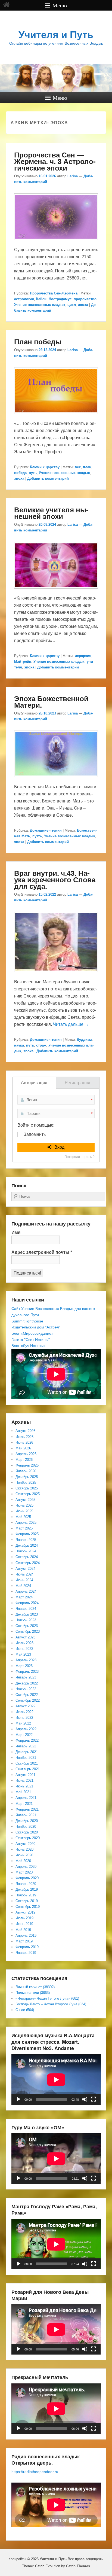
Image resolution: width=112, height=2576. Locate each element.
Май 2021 (23, 1792)
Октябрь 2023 (27, 1626)
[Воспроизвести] (18, 2099)
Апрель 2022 (26, 1729)
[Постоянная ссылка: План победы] (56, 417)
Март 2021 (24, 1804)
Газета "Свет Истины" (31, 1340)
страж (41, 1045)
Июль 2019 (24, 1918)
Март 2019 (24, 1941)
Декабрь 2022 (27, 1683)
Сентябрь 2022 (28, 1700)
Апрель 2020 (26, 1867)
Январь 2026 (26, 1471)
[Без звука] (85, 2099)
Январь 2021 (26, 1815)
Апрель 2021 (26, 1798)
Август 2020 (25, 1844)
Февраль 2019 (27, 1947)
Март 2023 (24, 1666)
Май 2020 (23, 1861)
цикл (72, 305)
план (87, 467)
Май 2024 (23, 1586)
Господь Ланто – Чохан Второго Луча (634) (51, 2004)
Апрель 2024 (26, 1591)
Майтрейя (23, 662)
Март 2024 (24, 1597)
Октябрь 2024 (27, 1557)
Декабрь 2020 (27, 1821)
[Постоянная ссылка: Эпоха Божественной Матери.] (56, 780)
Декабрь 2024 (27, 1545)
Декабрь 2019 (27, 1889)
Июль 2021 (24, 1780)
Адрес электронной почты (42, 1252)
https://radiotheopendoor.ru (35, 2472)
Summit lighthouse (27, 1321)
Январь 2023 (26, 1677)
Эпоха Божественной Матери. (51, 702)
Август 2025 (25, 1500)
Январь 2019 (26, 1953)
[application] (56, 2080)
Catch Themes (78, 2566)
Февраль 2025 (27, 1534)
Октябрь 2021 (27, 1763)
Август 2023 (25, 1637)
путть (37, 836)
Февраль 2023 (27, 1672)
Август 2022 (25, 1706)
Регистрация (77, 1083)
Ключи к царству (45, 467)
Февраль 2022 (27, 1740)
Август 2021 (25, 1775)
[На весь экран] (94, 2099)
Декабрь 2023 (27, 1614)
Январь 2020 (26, 1884)
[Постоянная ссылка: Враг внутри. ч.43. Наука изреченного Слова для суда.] (56, 975)
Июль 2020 (24, 1849)
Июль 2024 (24, 1574)
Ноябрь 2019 (26, 1895)
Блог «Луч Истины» (29, 1346)
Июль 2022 (24, 1712)
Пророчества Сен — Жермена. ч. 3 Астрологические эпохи (55, 161)
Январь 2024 (26, 1609)
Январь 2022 (26, 1746)
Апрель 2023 (26, 1660)
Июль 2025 (24, 1505)
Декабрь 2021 (27, 1752)
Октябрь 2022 (27, 1695)
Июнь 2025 (24, 1511)
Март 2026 (24, 1460)
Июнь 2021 (24, 1786)
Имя (16, 1232)
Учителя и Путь (56, 35)
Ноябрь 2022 (26, 1689)
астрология (24, 299)
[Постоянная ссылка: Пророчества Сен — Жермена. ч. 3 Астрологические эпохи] (56, 243)
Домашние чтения (46, 830)
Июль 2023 (24, 1643)
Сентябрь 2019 (28, 1907)
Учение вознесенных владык (40, 305)
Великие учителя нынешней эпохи (51, 513)
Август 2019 (25, 1912)
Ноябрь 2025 (26, 1482)
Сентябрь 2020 (28, 1838)
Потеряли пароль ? (80, 1157)
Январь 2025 (26, 1540)
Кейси (41, 299)
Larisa (73, 176)
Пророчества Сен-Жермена (54, 293)
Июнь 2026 (24, 1442)
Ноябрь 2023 (26, 1620)
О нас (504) (25, 2010)
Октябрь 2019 (27, 1901)
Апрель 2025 (26, 1523)
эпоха (83, 305)
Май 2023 (23, 1654)
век (78, 467)
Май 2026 (23, 1448)
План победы (38, 341)
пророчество (85, 299)
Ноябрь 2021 (26, 1758)
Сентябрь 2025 (28, 1494)
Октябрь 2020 (27, 1832)
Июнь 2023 (24, 1649)
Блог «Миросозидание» (32, 1333)
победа (20, 473)
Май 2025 (23, 1517)
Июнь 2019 (24, 1924)
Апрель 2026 (26, 1454)
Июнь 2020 (24, 1855)
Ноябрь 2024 (26, 1551)
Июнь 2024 (24, 1580)
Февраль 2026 (27, 1465)
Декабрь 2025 (27, 1477)
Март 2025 (24, 1528)
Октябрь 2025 (27, 1488)
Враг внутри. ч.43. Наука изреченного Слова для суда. (55, 879)
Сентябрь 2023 (28, 1631)
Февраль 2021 (27, 1809)
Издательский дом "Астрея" (36, 1327)
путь (33, 473)
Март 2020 (24, 1872)
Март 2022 (24, 1735)
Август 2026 (25, 1431)
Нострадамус (60, 299)
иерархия (83, 656)
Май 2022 (23, 1723)
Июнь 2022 (24, 1718)
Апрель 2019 (26, 1935)
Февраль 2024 (27, 1603)
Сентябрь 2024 (28, 1563)
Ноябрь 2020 (26, 1827)
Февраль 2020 (27, 1878)
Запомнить (35, 1134)
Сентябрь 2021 (28, 1769)
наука (19, 1045)
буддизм (84, 1040)
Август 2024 (25, 1569)
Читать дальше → (71, 1024)
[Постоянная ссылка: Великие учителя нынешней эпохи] (56, 591)
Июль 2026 (24, 1437)
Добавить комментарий (48, 478)
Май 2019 (23, 1930)
